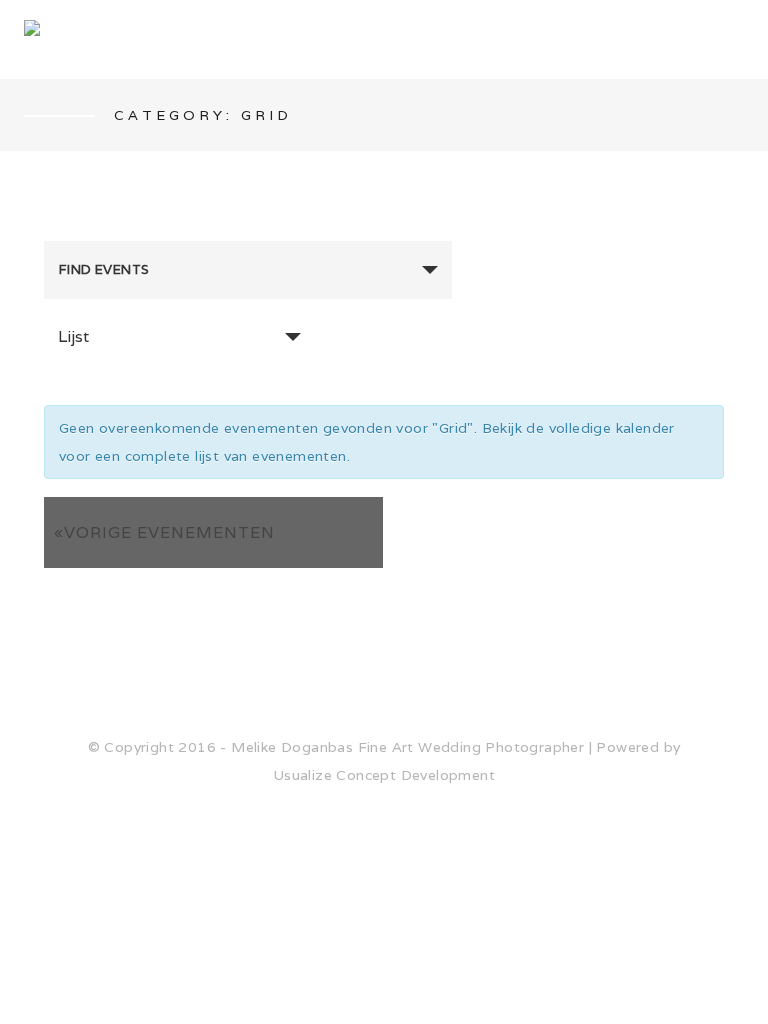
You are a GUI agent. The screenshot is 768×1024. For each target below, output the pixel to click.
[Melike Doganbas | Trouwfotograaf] (370, 39)
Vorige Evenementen (164, 532)
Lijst (73, 336)
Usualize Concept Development (384, 775)
